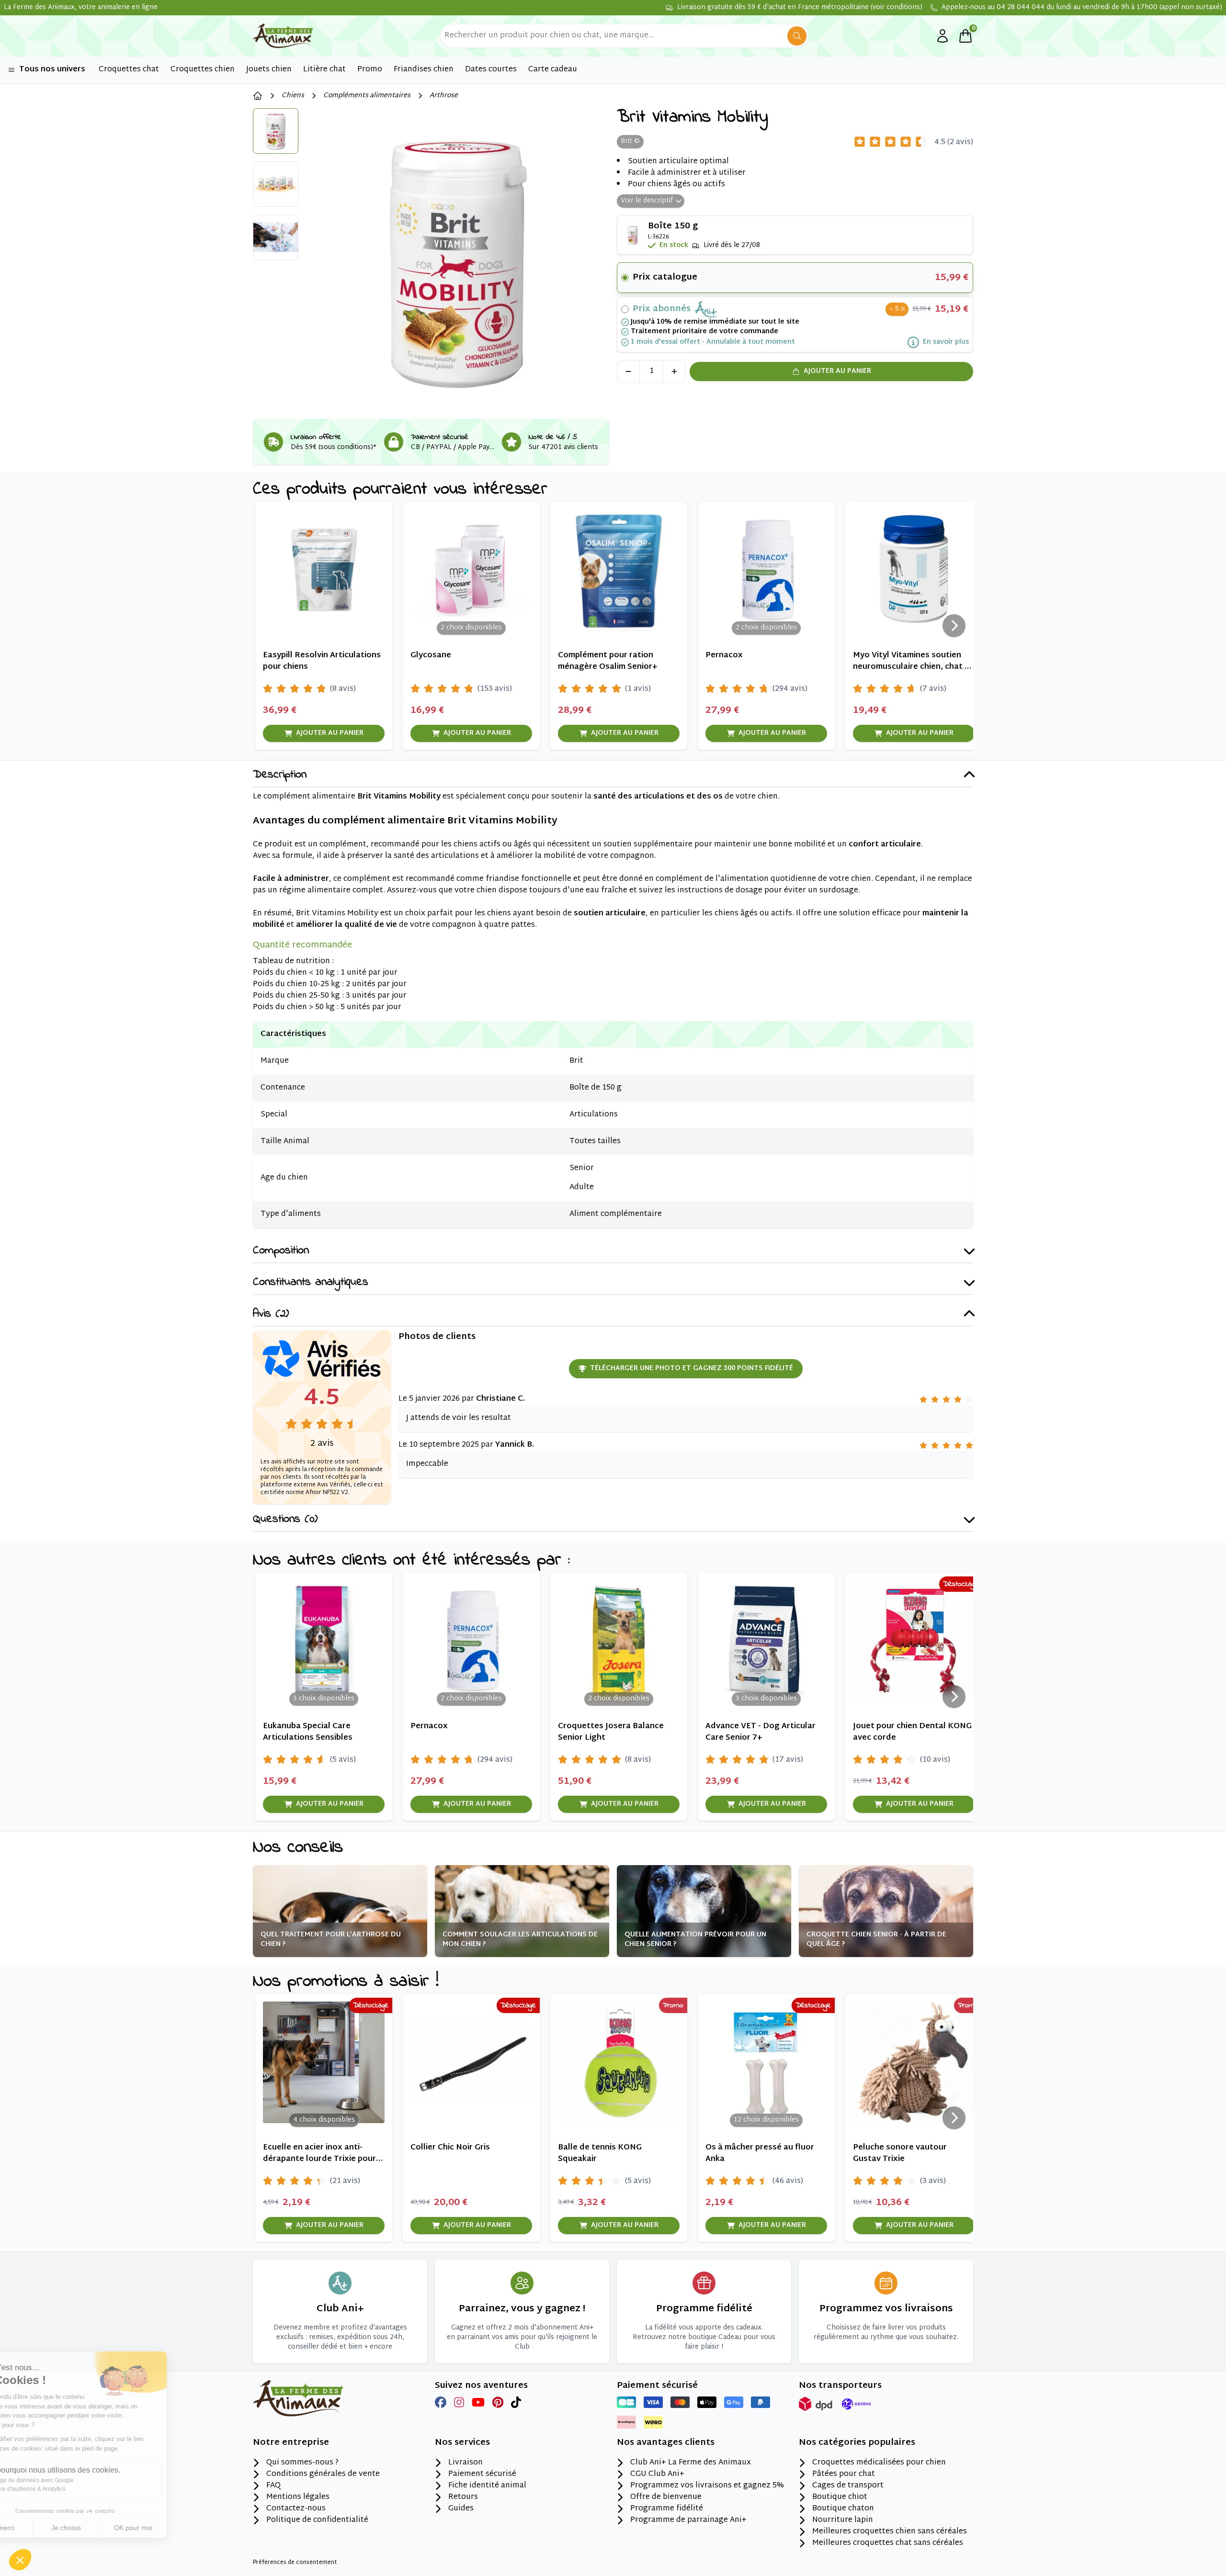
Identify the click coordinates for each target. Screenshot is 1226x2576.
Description (280, 775)
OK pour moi (177, 2528)
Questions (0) (285, 1520)
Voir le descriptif (647, 201)
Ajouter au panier (837, 371)
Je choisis (110, 2528)
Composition (281, 1251)
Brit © (630, 141)
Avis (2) (271, 1314)
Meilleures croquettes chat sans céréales (888, 2543)
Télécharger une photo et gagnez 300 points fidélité (692, 1368)
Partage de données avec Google (74, 2480)
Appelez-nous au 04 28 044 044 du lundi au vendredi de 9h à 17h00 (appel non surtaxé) (1082, 8)
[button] (20, 2560)
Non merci (43, 2528)
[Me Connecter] (942, 36)
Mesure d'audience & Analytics (70, 2489)
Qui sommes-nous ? (302, 2463)
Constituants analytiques (311, 1283)
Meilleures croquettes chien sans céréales (890, 2532)
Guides (461, 2509)
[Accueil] (258, 96)
